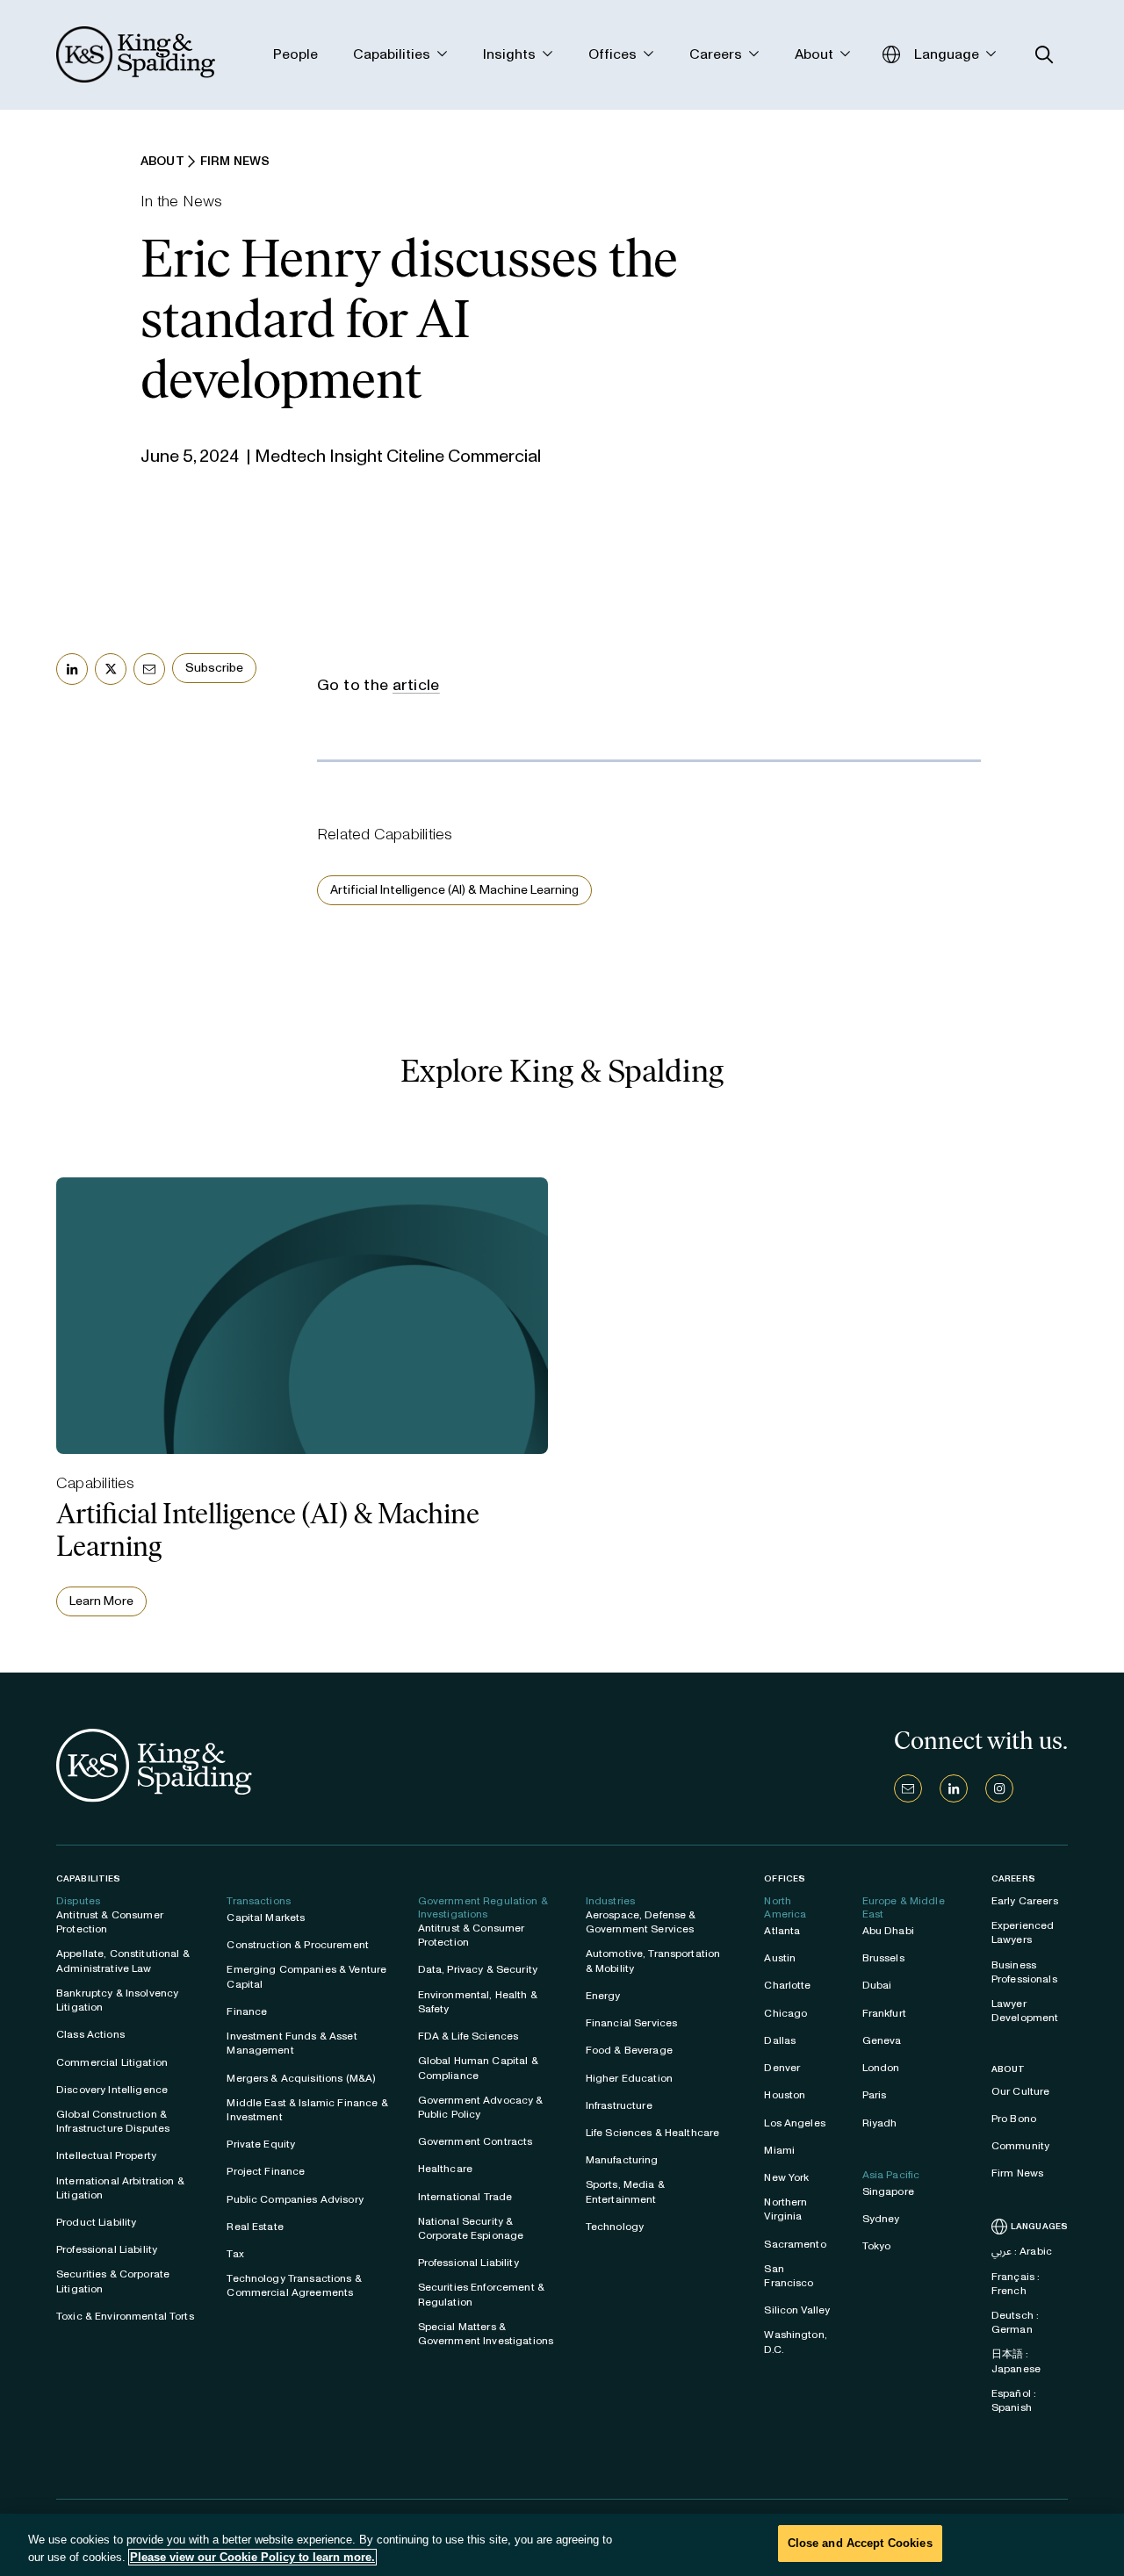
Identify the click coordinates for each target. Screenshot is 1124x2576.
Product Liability (96, 2222)
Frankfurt (884, 2013)
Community (1020, 2146)
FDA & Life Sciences (468, 2036)
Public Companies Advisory (295, 2199)
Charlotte (787, 1985)
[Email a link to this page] (149, 669)
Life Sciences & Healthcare (653, 2133)
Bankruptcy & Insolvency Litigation (117, 2000)
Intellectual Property (106, 2155)
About (1009, 2069)
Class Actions (90, 2034)
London (881, 2068)
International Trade (465, 2197)
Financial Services (632, 2023)
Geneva (882, 2040)
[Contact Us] (908, 1788)
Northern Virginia (785, 2209)
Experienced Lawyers (1023, 1932)
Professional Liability (107, 2249)
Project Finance (266, 2171)
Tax (235, 2254)
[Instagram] (999, 1788)
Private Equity (261, 2144)
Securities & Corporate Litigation (113, 2281)
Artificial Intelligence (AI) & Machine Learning (454, 890)
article (416, 685)
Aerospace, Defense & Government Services (641, 1922)
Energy (603, 1996)
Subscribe (214, 668)
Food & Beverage (629, 2050)
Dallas (780, 2040)
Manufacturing (622, 2160)
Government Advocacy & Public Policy (481, 2107)
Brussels (883, 1958)
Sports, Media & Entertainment (625, 2191)
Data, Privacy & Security (478, 1969)
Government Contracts (476, 2141)
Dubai (877, 1985)
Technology (615, 2227)
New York (786, 2177)
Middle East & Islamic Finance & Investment (307, 2110)
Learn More (101, 1601)
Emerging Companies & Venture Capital (306, 1976)
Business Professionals (1024, 1972)
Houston (785, 2095)
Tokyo (877, 2246)
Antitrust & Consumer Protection (110, 1922)
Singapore (888, 2191)
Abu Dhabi (888, 1931)
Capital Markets (266, 1918)
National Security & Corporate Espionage (471, 2228)
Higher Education (629, 2078)
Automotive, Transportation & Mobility (653, 1961)
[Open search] (1045, 55)
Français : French (1016, 2284)
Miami (779, 2150)
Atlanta (782, 1931)
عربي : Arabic (1022, 2251)
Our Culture (1021, 2091)
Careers (1013, 1879)
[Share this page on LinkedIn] (72, 669)
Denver (782, 2068)
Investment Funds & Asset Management (292, 2043)
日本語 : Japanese (1016, 2361)
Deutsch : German (1015, 2322)
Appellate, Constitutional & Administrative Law (123, 1961)
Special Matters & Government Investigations (486, 2334)
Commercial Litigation (112, 2062)
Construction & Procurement (298, 1945)
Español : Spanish (1014, 2400)
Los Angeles (795, 2123)
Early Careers (1025, 1901)
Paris (875, 2095)
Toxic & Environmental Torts (125, 2316)
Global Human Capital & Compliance (478, 2068)
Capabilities (88, 1878)
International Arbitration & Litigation (120, 2188)
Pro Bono (1014, 2119)
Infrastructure (619, 2105)
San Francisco (789, 2276)
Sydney (881, 2219)
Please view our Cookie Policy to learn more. (252, 2557)
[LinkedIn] (954, 1788)
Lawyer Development (1025, 2011)
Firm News (1017, 2173)
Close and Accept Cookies (860, 2543)
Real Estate (255, 2227)
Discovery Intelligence (112, 2090)
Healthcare (445, 2169)
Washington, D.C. (796, 2342)
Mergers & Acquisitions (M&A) (301, 2078)
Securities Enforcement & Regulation (481, 2294)
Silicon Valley (797, 2310)
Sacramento (795, 2244)
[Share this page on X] (111, 669)
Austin (780, 1958)
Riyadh (880, 2123)
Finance (247, 2011)
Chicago (785, 2013)
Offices (785, 1878)
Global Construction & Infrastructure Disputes (113, 2121)
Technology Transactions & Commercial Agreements (294, 2285)
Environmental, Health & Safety (478, 2002)
